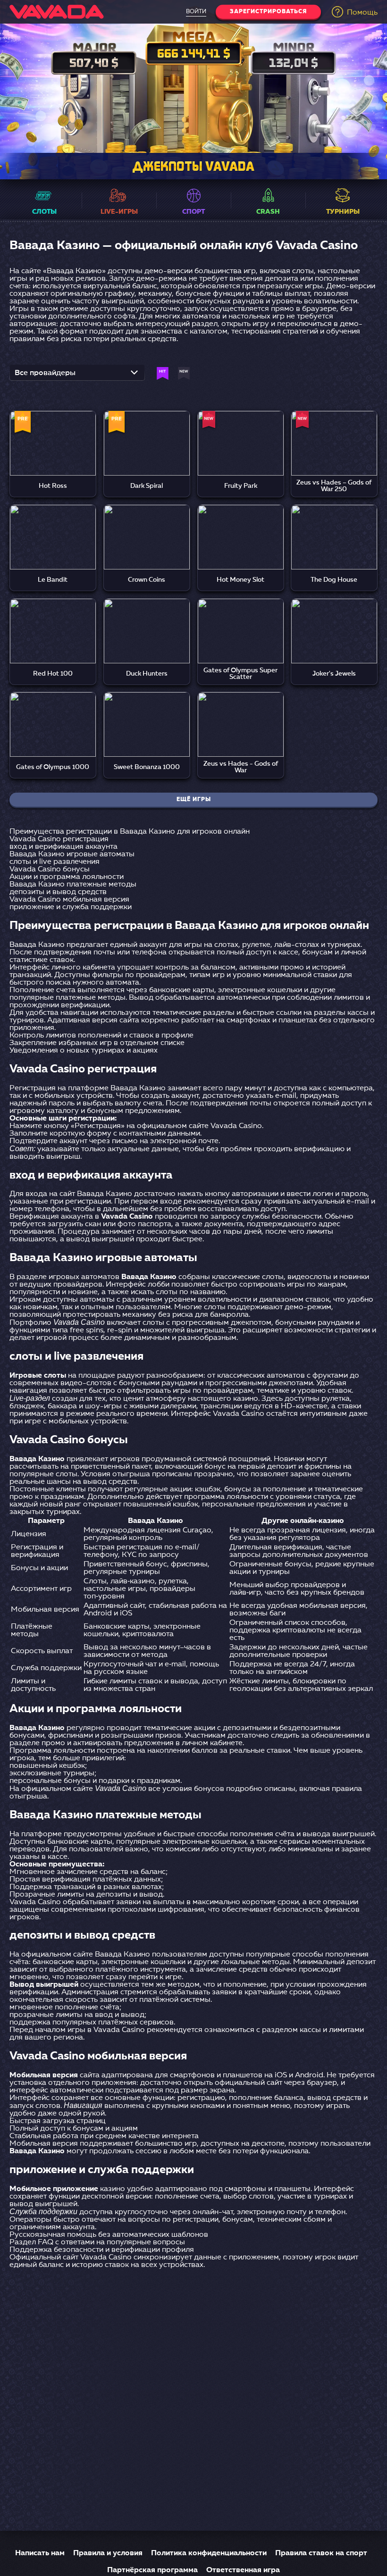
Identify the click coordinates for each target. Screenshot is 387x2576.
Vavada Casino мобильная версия (69, 900)
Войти (196, 12)
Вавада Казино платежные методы (73, 885)
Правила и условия (108, 2553)
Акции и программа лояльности (67, 877)
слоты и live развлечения (55, 862)
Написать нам (40, 2553)
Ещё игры (194, 800)
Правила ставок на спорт (321, 2553)
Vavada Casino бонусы (50, 870)
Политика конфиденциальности (209, 2553)
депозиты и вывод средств (58, 892)
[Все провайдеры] (77, 376)
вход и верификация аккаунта (63, 847)
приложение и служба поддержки (71, 907)
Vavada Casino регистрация (59, 839)
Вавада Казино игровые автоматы (72, 854)
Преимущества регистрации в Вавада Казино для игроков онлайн (130, 832)
